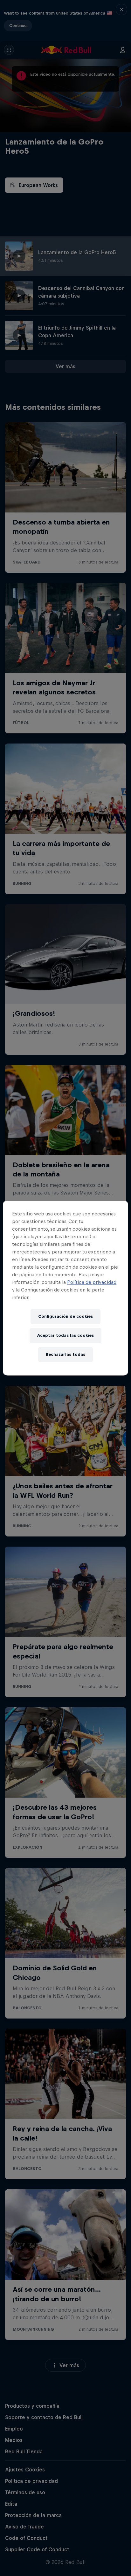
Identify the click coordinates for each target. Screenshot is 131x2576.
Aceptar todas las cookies (65, 1335)
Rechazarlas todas (65, 1354)
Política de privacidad (92, 1282)
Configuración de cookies (65, 1316)
